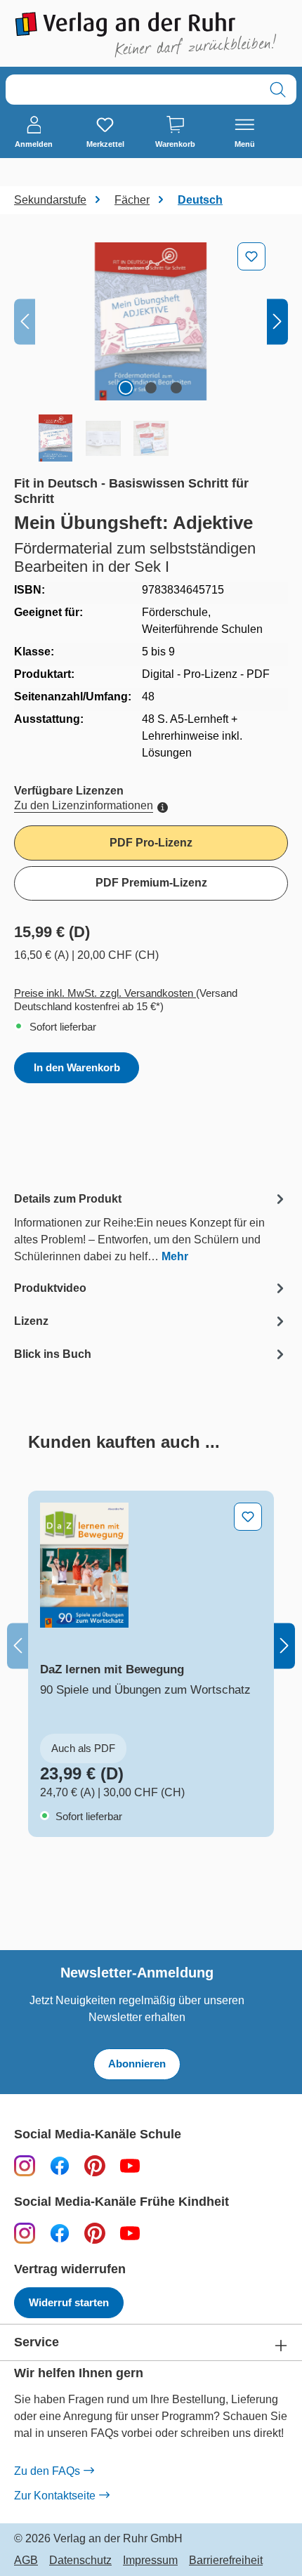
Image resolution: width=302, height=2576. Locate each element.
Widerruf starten (69, 2302)
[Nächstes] (277, 321)
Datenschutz (80, 2561)
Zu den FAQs (47, 2471)
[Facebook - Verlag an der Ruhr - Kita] (60, 2233)
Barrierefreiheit (226, 2561)
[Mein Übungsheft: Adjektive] (151, 321)
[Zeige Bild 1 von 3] (126, 388)
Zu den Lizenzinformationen (84, 805)
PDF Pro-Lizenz (151, 843)
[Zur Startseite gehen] (151, 35)
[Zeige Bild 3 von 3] (176, 388)
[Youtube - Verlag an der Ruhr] (130, 2165)
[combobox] (133, 90)
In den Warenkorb (77, 1067)
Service (37, 2342)
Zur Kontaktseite (55, 2496)
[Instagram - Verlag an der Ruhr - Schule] (25, 2165)
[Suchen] (278, 90)
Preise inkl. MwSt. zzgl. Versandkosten (105, 993)
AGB (26, 2561)
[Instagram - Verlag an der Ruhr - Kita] (25, 2233)
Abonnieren (137, 2064)
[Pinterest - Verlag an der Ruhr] (95, 2165)
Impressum (150, 2561)
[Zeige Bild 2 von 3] (151, 388)
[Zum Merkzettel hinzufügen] (251, 256)
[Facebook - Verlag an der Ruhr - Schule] (60, 2165)
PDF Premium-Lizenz (151, 883)
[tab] (151, 1227)
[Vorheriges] (25, 321)
